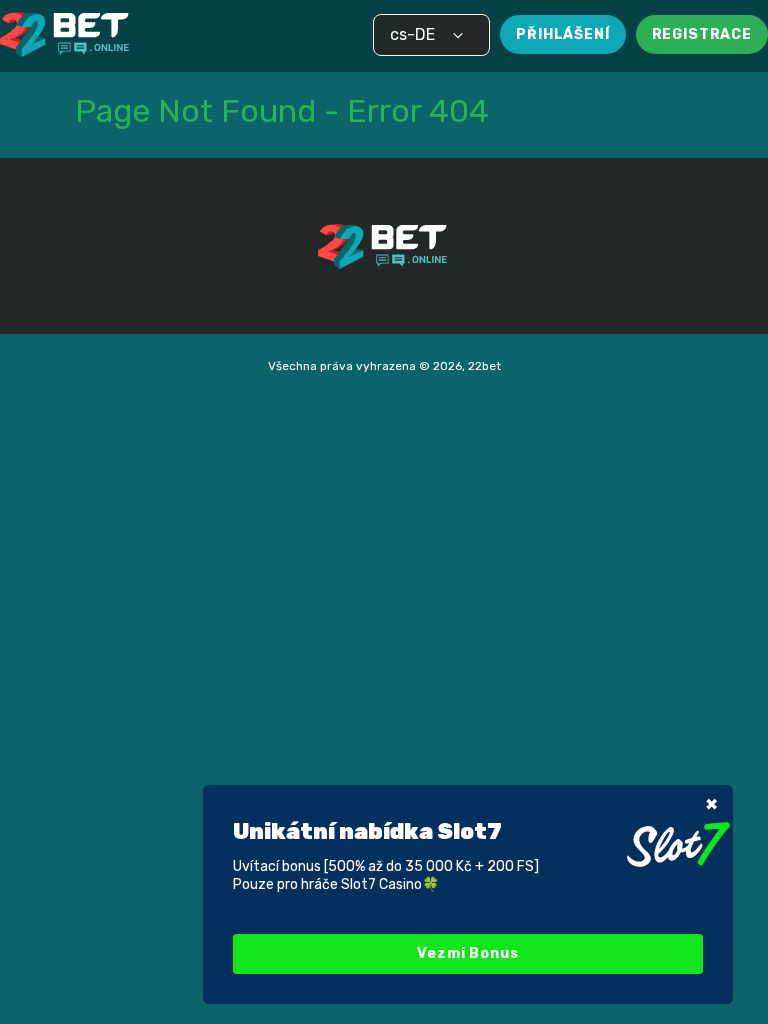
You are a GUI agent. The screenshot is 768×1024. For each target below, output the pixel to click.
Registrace (702, 34)
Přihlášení (562, 34)
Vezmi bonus (467, 953)
